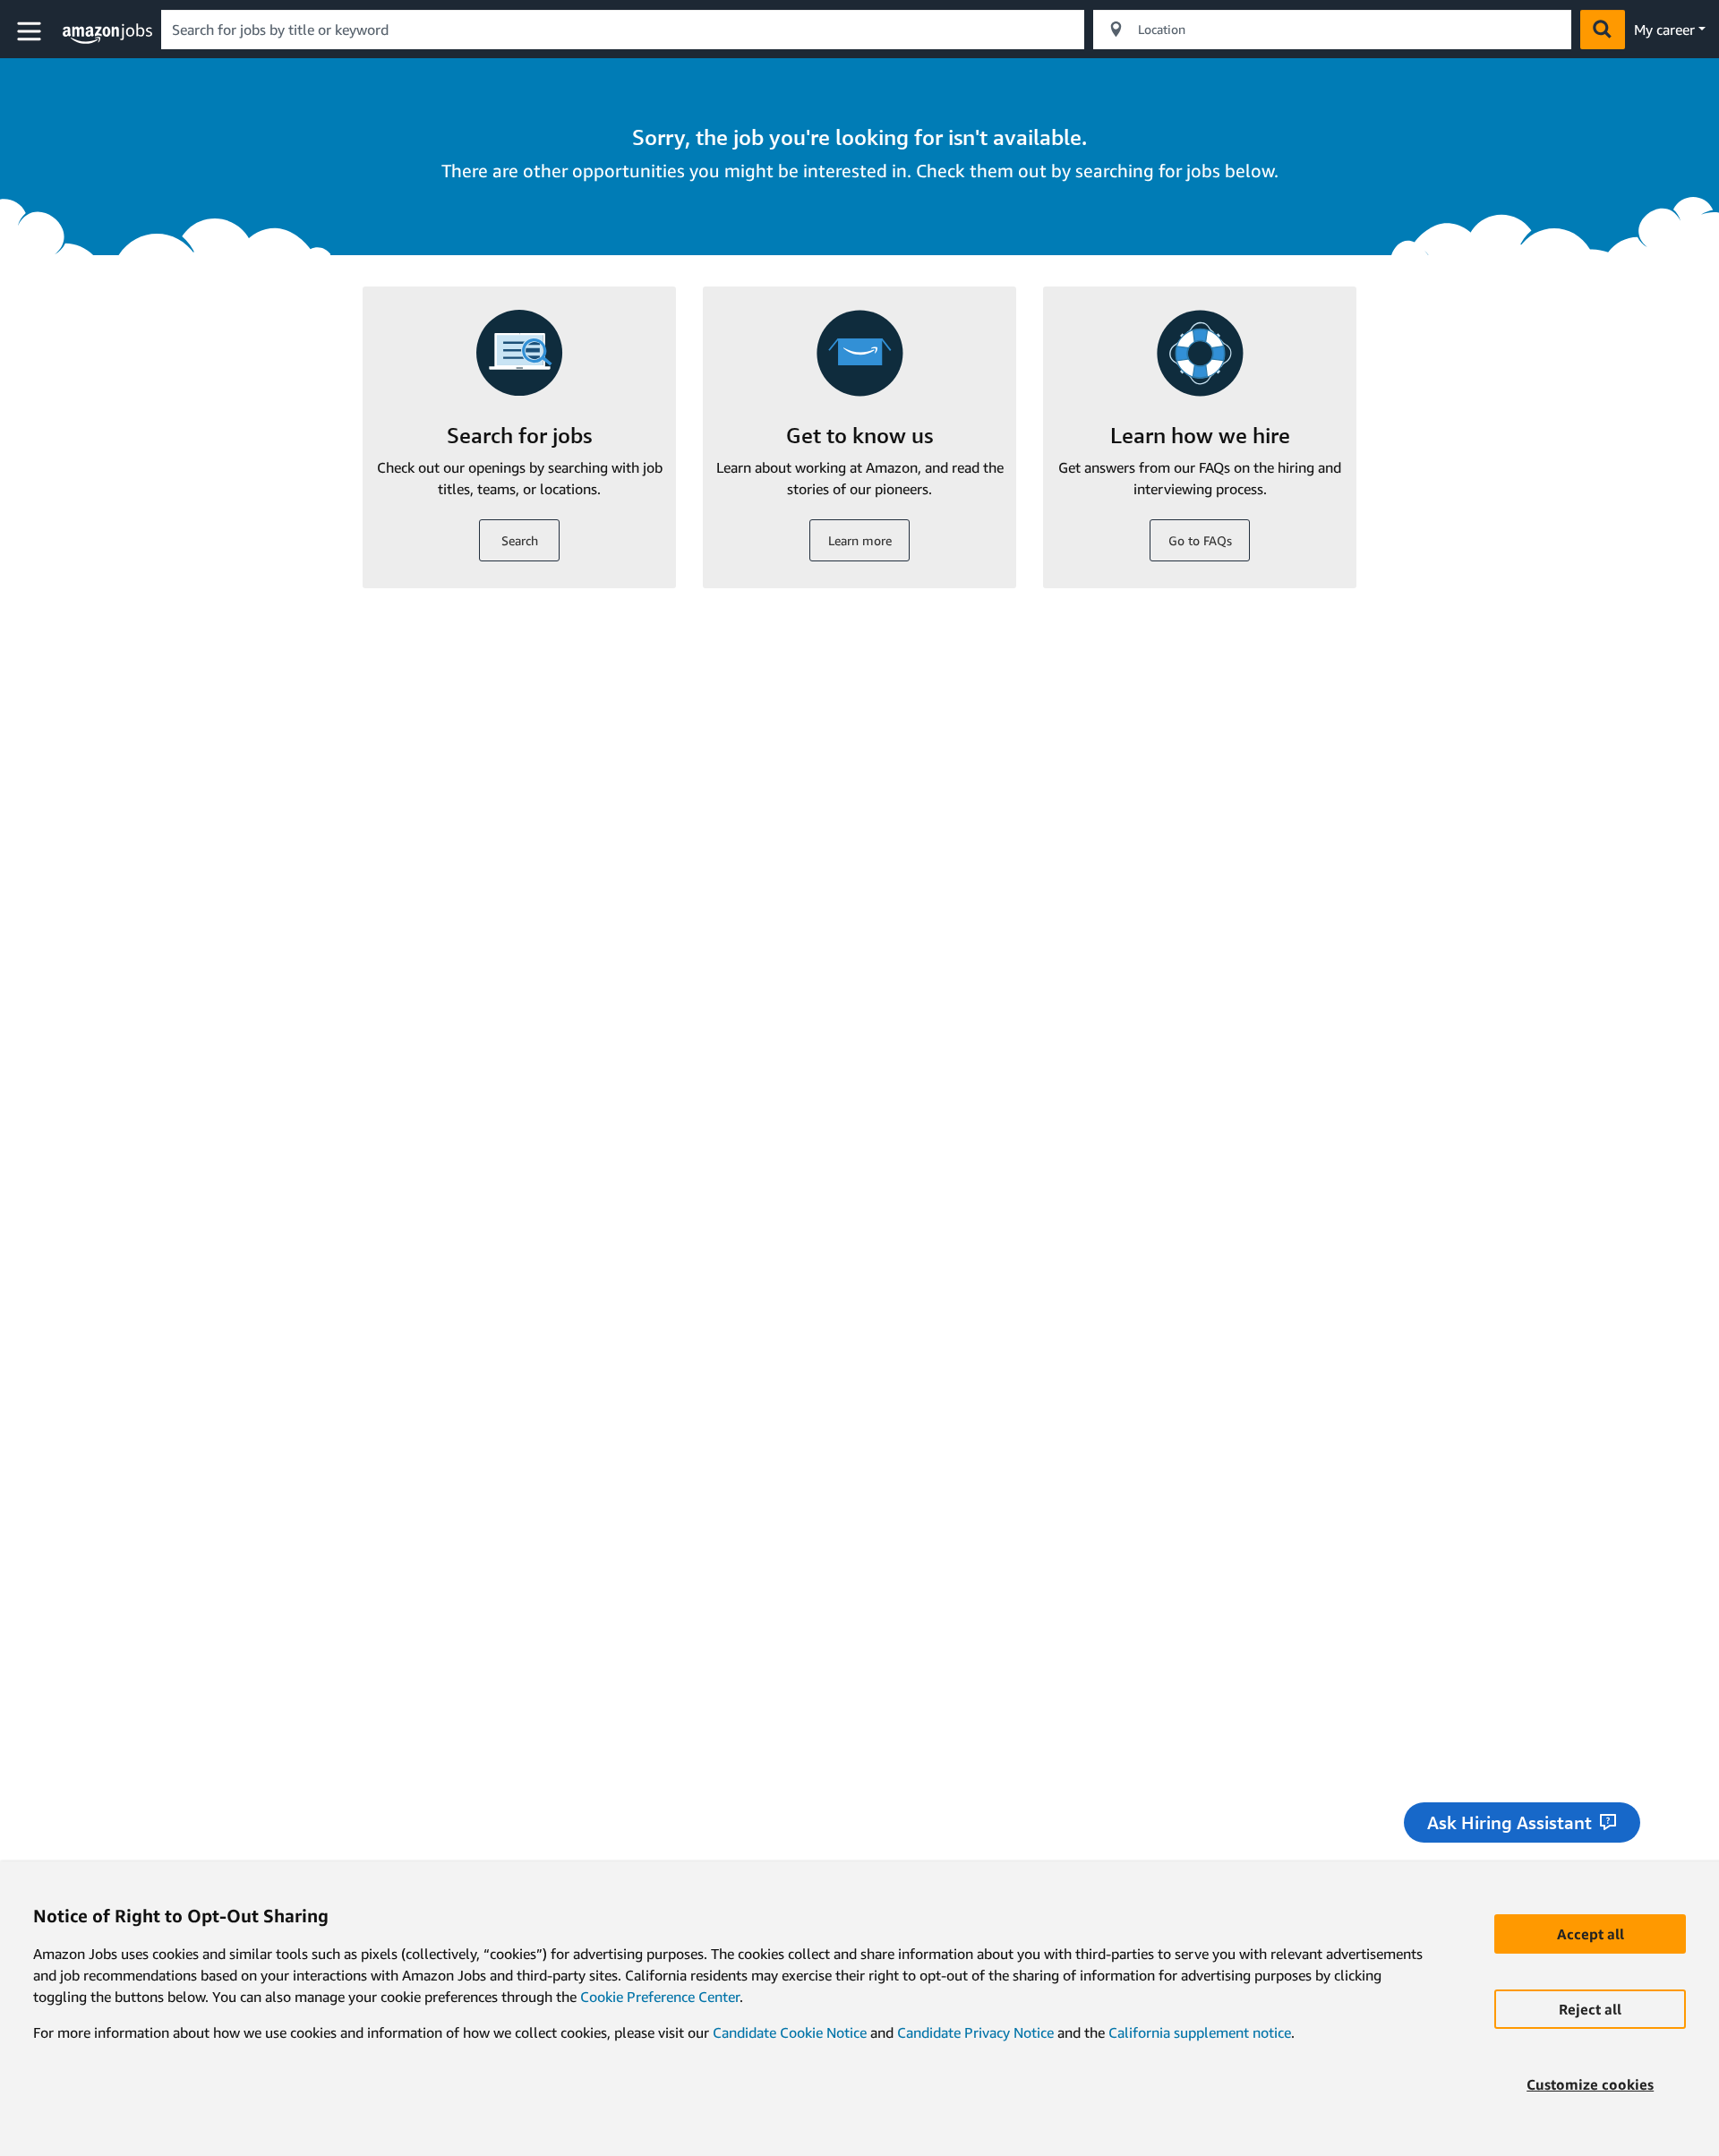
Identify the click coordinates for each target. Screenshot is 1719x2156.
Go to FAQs (1200, 540)
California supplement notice (1200, 2032)
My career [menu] (1664, 30)
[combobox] (623, 30)
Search (520, 540)
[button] (31, 32)
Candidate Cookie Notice (790, 2032)
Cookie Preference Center (660, 1997)
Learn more (860, 540)
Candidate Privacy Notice (975, 2032)
